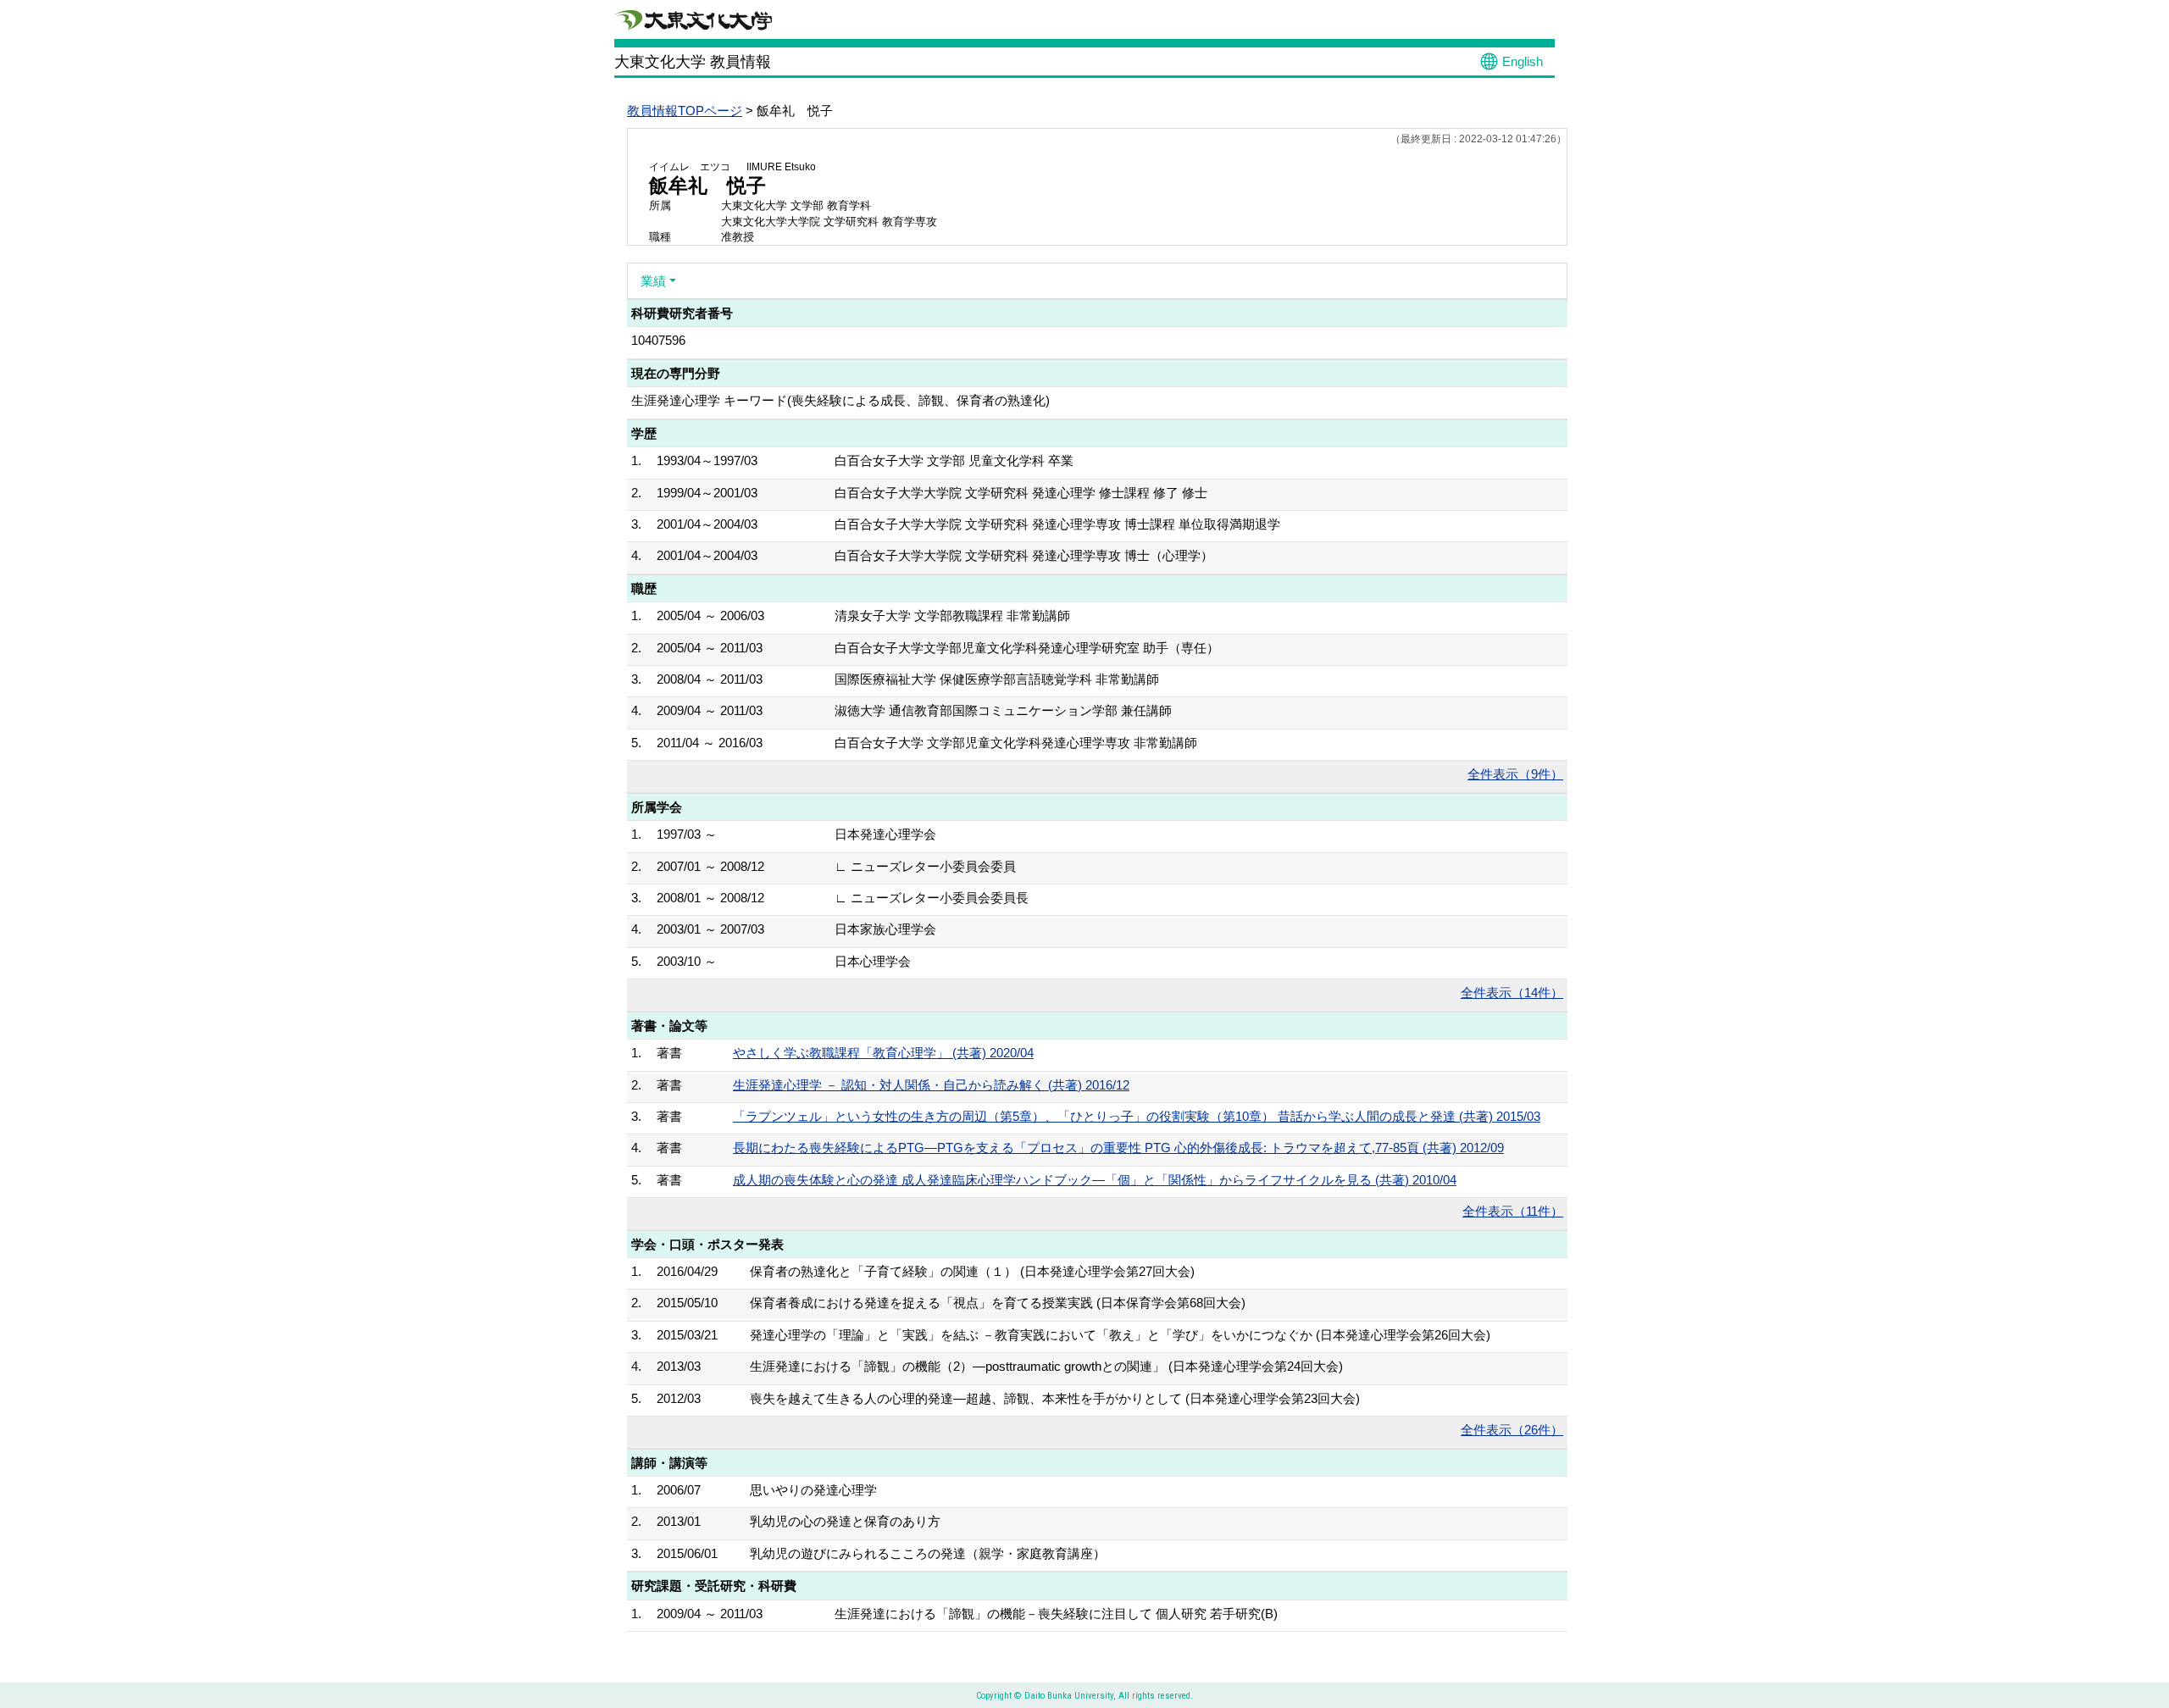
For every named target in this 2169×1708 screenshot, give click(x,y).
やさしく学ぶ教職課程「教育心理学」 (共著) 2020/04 (883, 1053)
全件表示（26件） (1512, 1430)
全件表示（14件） (1512, 993)
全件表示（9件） (1515, 774)
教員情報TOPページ (685, 111)
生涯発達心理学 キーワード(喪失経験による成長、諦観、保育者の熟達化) (840, 400)
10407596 (658, 340)
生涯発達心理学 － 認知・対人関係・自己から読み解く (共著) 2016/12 (931, 1085)
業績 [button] (653, 281)
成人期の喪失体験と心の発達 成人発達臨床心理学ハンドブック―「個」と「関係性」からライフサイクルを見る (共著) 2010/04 (1095, 1180)
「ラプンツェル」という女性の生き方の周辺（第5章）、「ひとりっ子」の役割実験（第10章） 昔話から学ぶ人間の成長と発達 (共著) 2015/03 (1137, 1116)
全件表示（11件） (1513, 1211)
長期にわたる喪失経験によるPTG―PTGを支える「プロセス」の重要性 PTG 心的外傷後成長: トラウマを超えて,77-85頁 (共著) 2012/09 (1118, 1148)
